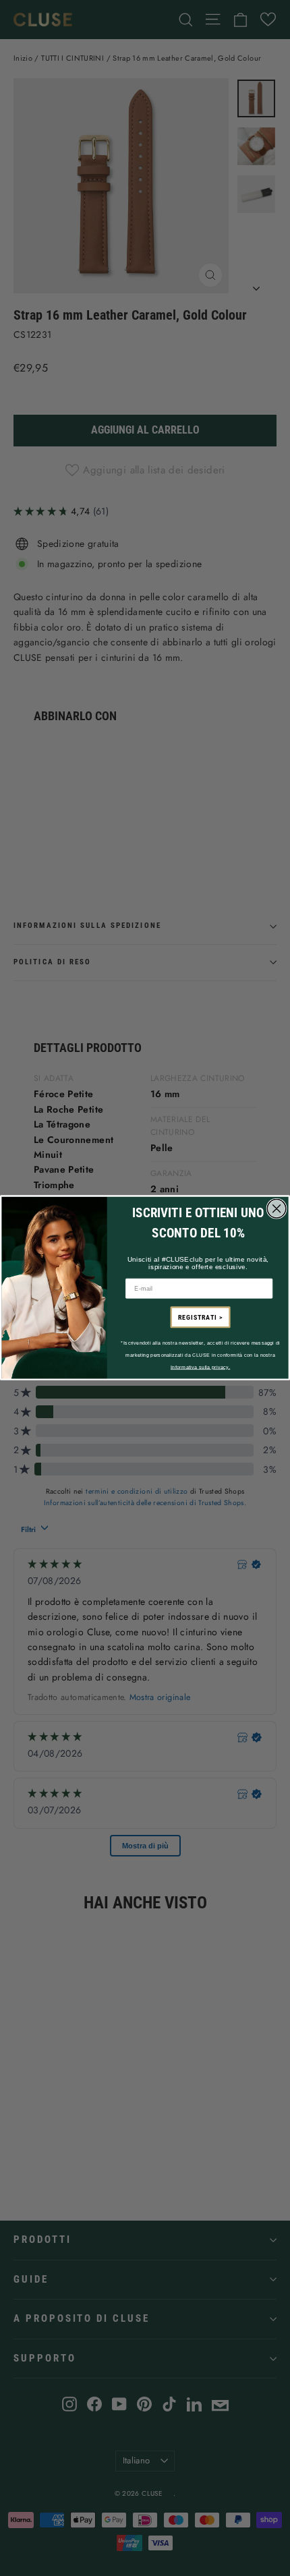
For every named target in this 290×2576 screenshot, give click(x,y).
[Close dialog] (276, 1209)
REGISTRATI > (200, 1318)
